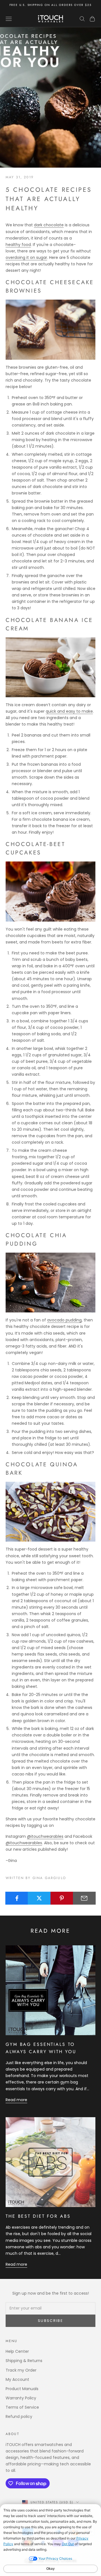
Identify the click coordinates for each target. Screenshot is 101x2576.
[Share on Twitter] (39, 1898)
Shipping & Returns (24, 2361)
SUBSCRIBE (50, 2321)
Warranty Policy (21, 2398)
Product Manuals (22, 2389)
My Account (17, 2379)
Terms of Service (22, 2407)
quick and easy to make (69, 711)
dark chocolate (49, 225)
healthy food (18, 245)
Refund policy (19, 2417)
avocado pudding (64, 1320)
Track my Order (21, 2370)
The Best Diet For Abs (38, 2216)
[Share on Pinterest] (62, 1898)
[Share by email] (84, 1898)
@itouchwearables (45, 1836)
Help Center (17, 2351)
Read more (16, 2100)
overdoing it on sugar (26, 257)
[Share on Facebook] (17, 1898)
